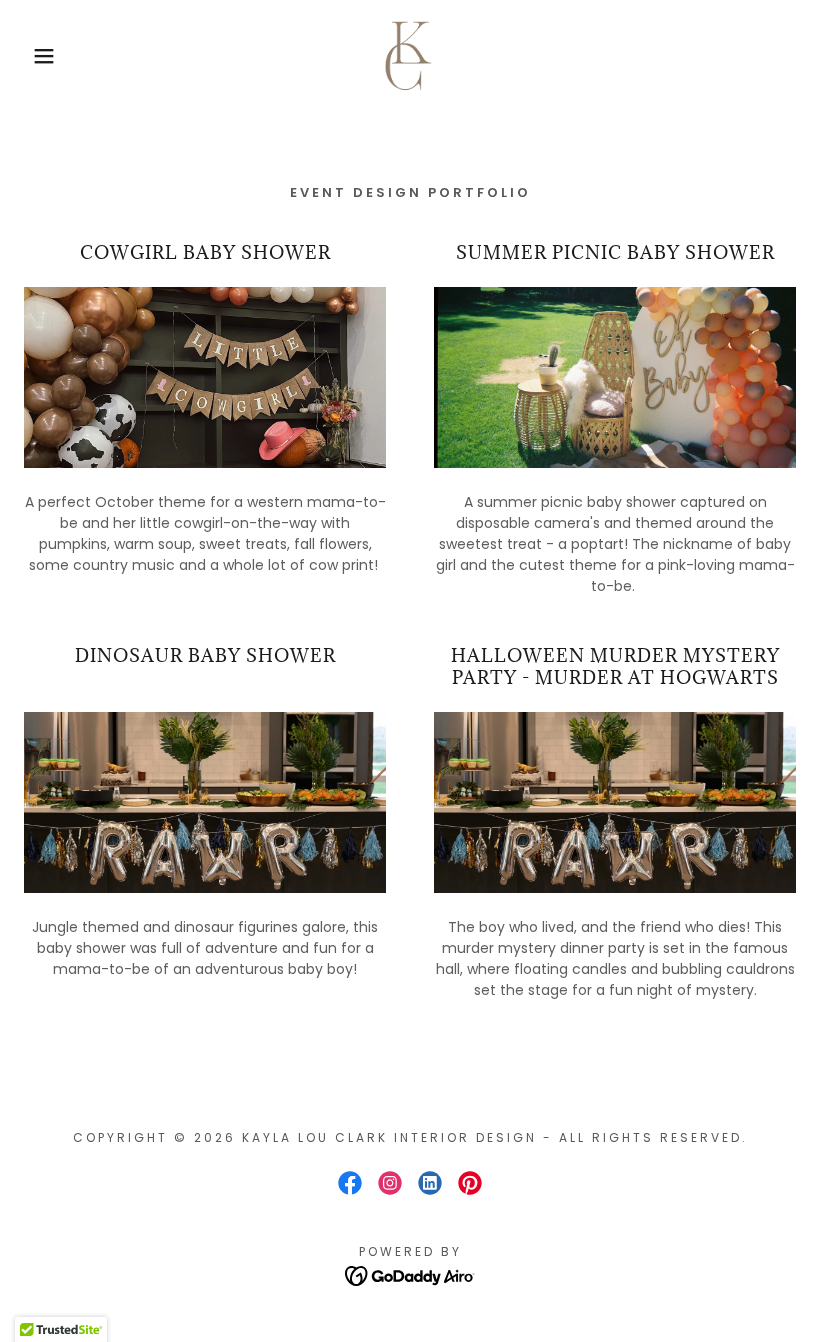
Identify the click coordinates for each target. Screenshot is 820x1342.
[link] (410, 56)
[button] (41, 56)
